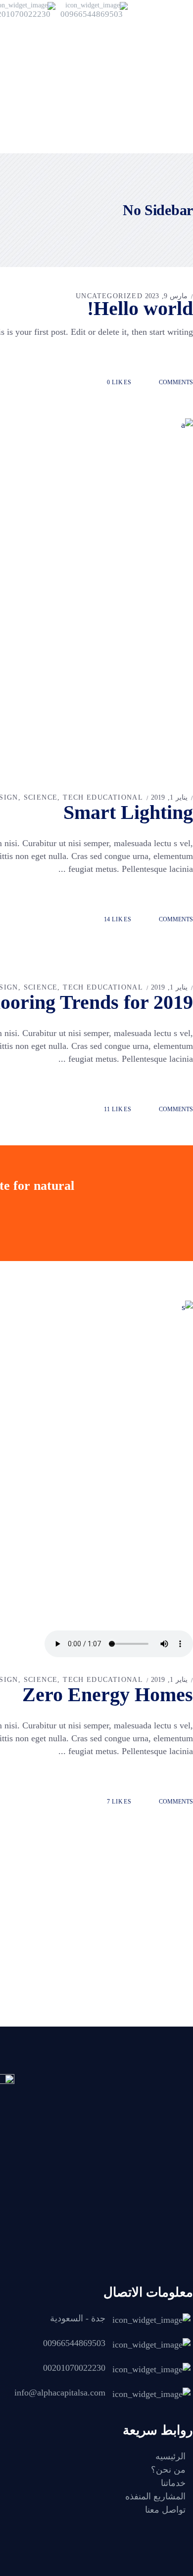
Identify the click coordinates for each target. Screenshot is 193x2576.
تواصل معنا (165, 2510)
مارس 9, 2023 (166, 296)
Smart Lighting (128, 812)
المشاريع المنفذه (155, 2496)
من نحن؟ (168, 2470)
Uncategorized (109, 296)
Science (41, 797)
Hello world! (140, 308)
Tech (73, 797)
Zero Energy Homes (108, 1695)
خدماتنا (173, 2483)
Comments (175, 382)
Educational (115, 797)
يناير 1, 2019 (169, 797)
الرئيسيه (170, 2456)
